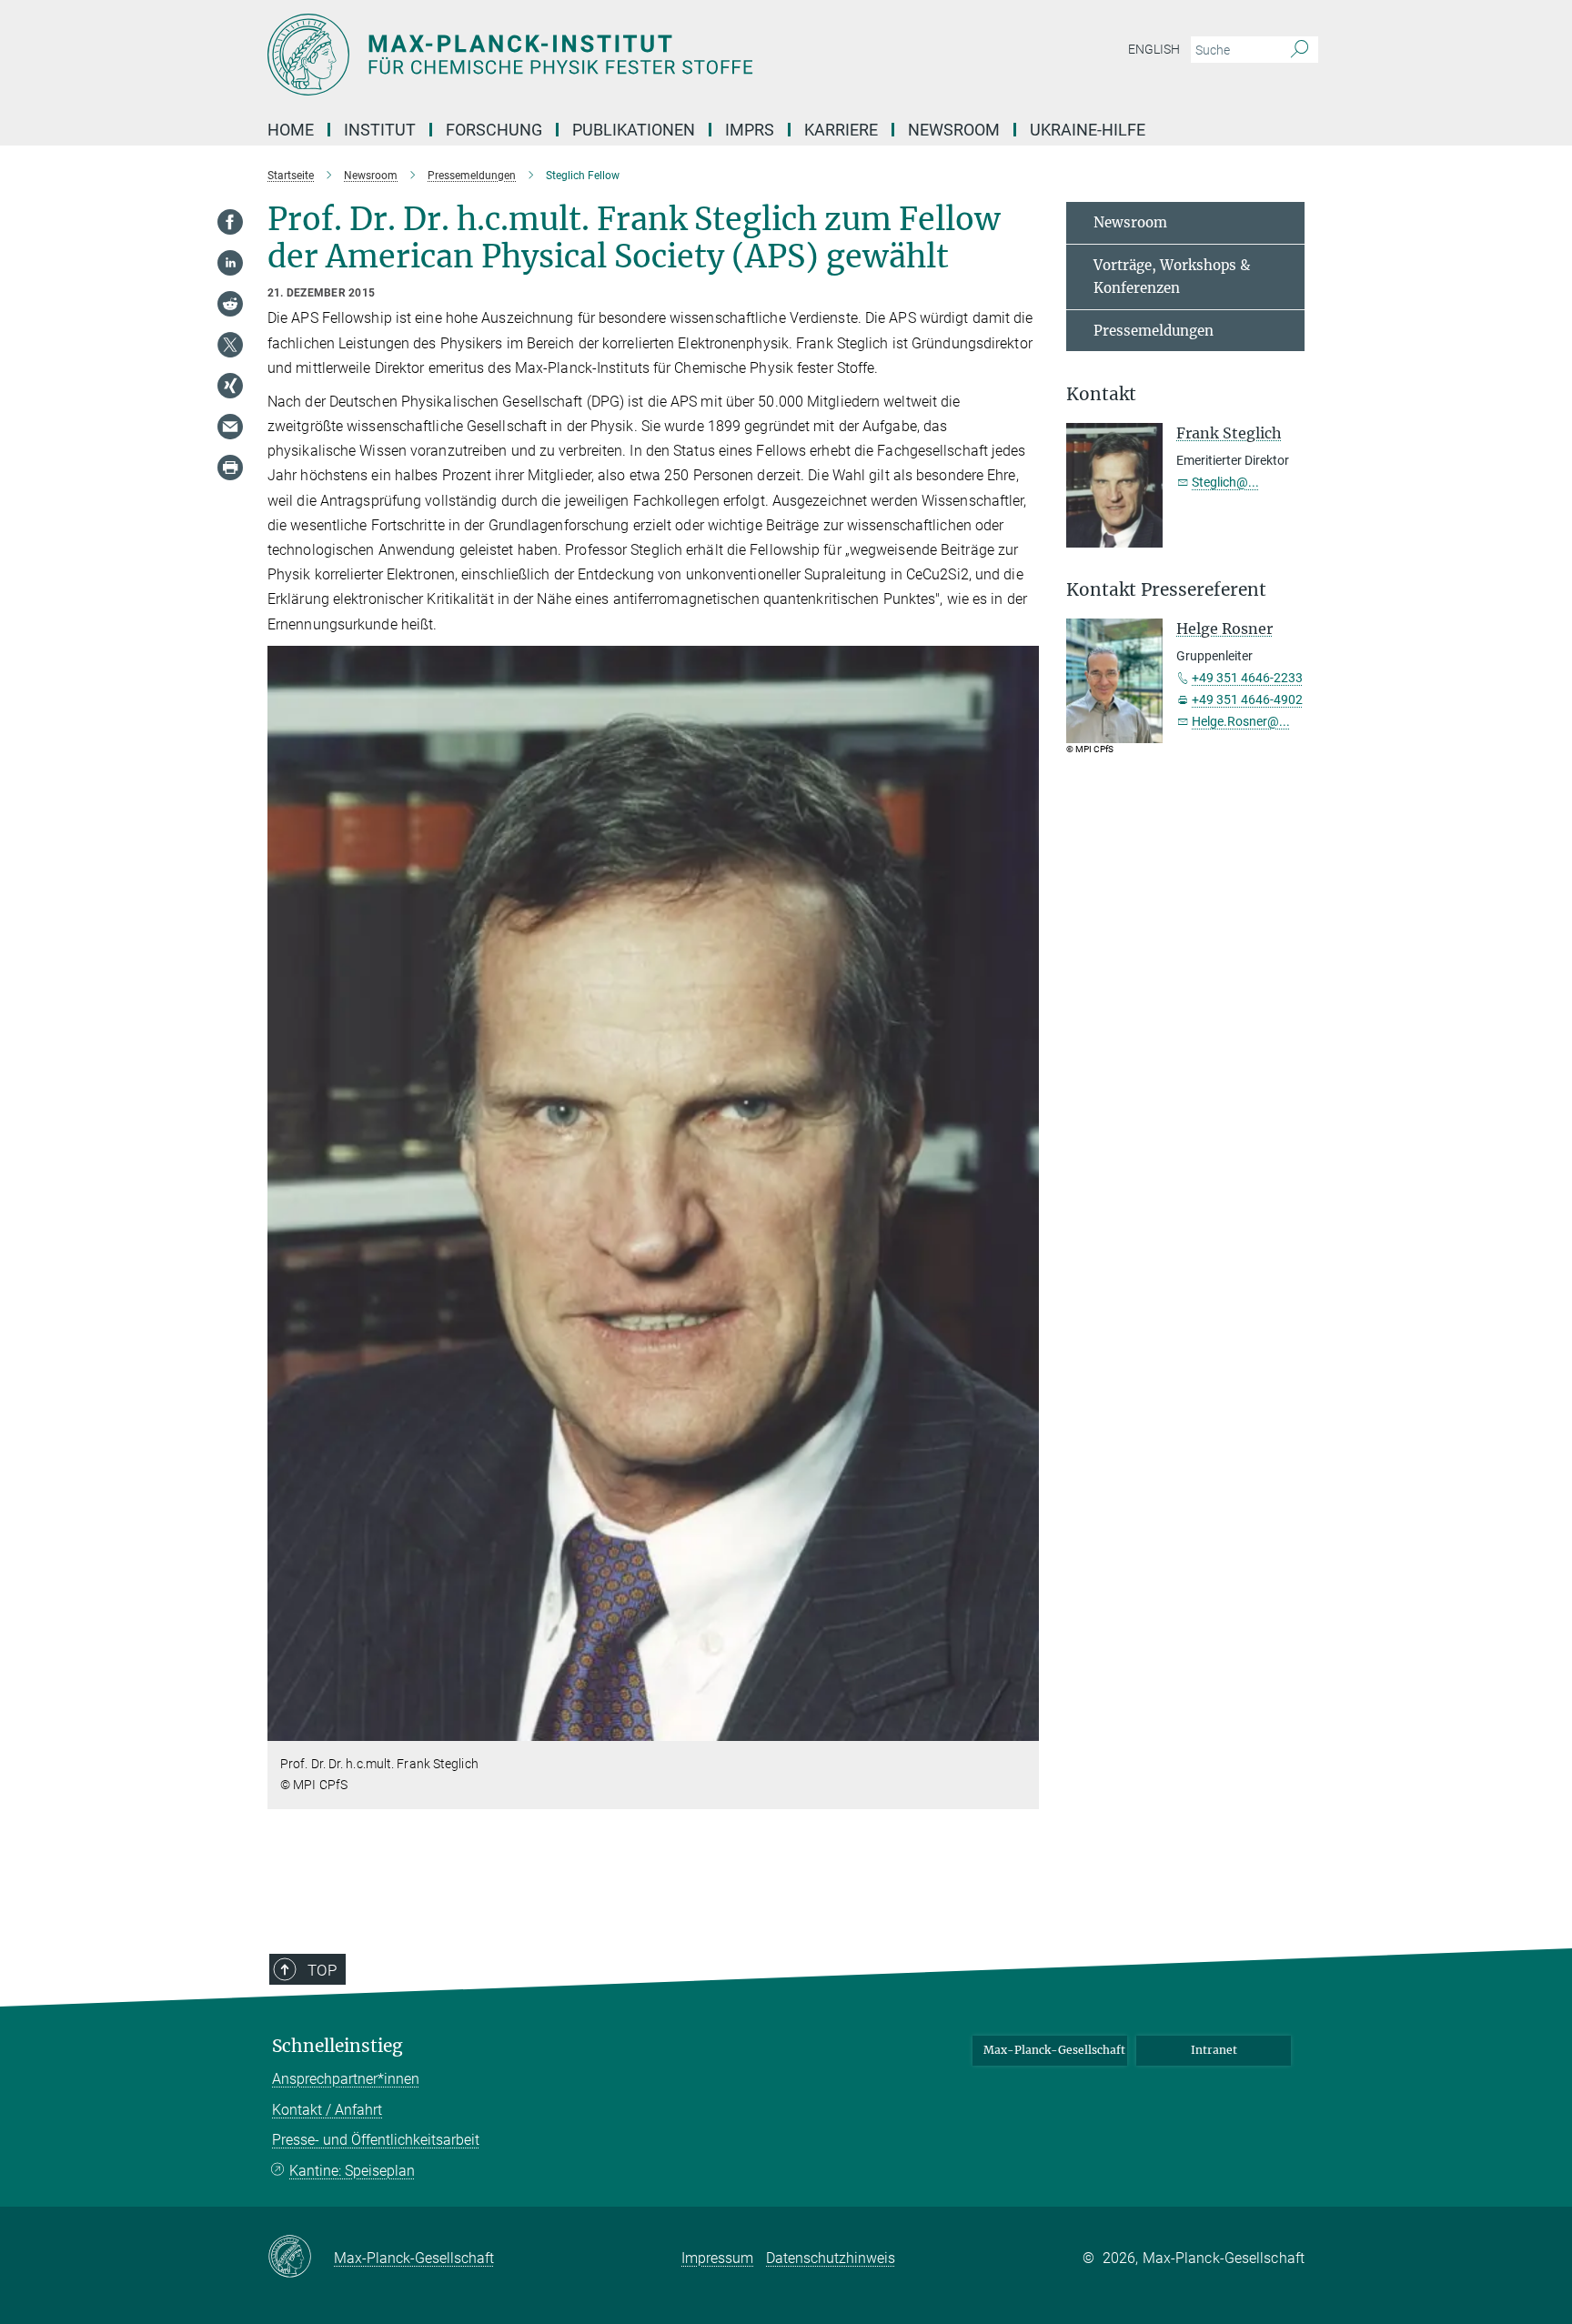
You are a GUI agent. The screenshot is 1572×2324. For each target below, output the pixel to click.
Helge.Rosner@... (1241, 721)
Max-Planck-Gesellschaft (1054, 2050)
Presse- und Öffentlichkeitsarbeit (376, 2140)
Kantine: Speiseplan (352, 2171)
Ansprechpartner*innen (346, 2079)
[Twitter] (230, 345)
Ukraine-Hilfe (1088, 130)
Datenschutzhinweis (831, 2258)
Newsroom (1130, 222)
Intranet (1214, 2050)
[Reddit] (230, 304)
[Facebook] (230, 222)
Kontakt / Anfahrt (327, 2110)
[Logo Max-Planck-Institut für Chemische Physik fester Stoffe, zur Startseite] (609, 55)
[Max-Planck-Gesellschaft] (301, 2258)
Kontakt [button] (1101, 394)
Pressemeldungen (1154, 331)
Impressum (717, 2258)
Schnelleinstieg (338, 2046)
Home (291, 130)
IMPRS (750, 130)
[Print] (230, 468)
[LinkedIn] (230, 263)
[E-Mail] (230, 427)
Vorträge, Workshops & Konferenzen (1172, 277)
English (1154, 49)
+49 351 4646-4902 (1247, 699)
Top (322, 1970)
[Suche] (1300, 50)
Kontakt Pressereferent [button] (1166, 590)
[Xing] (230, 386)
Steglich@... (1225, 482)
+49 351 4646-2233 (1247, 678)
